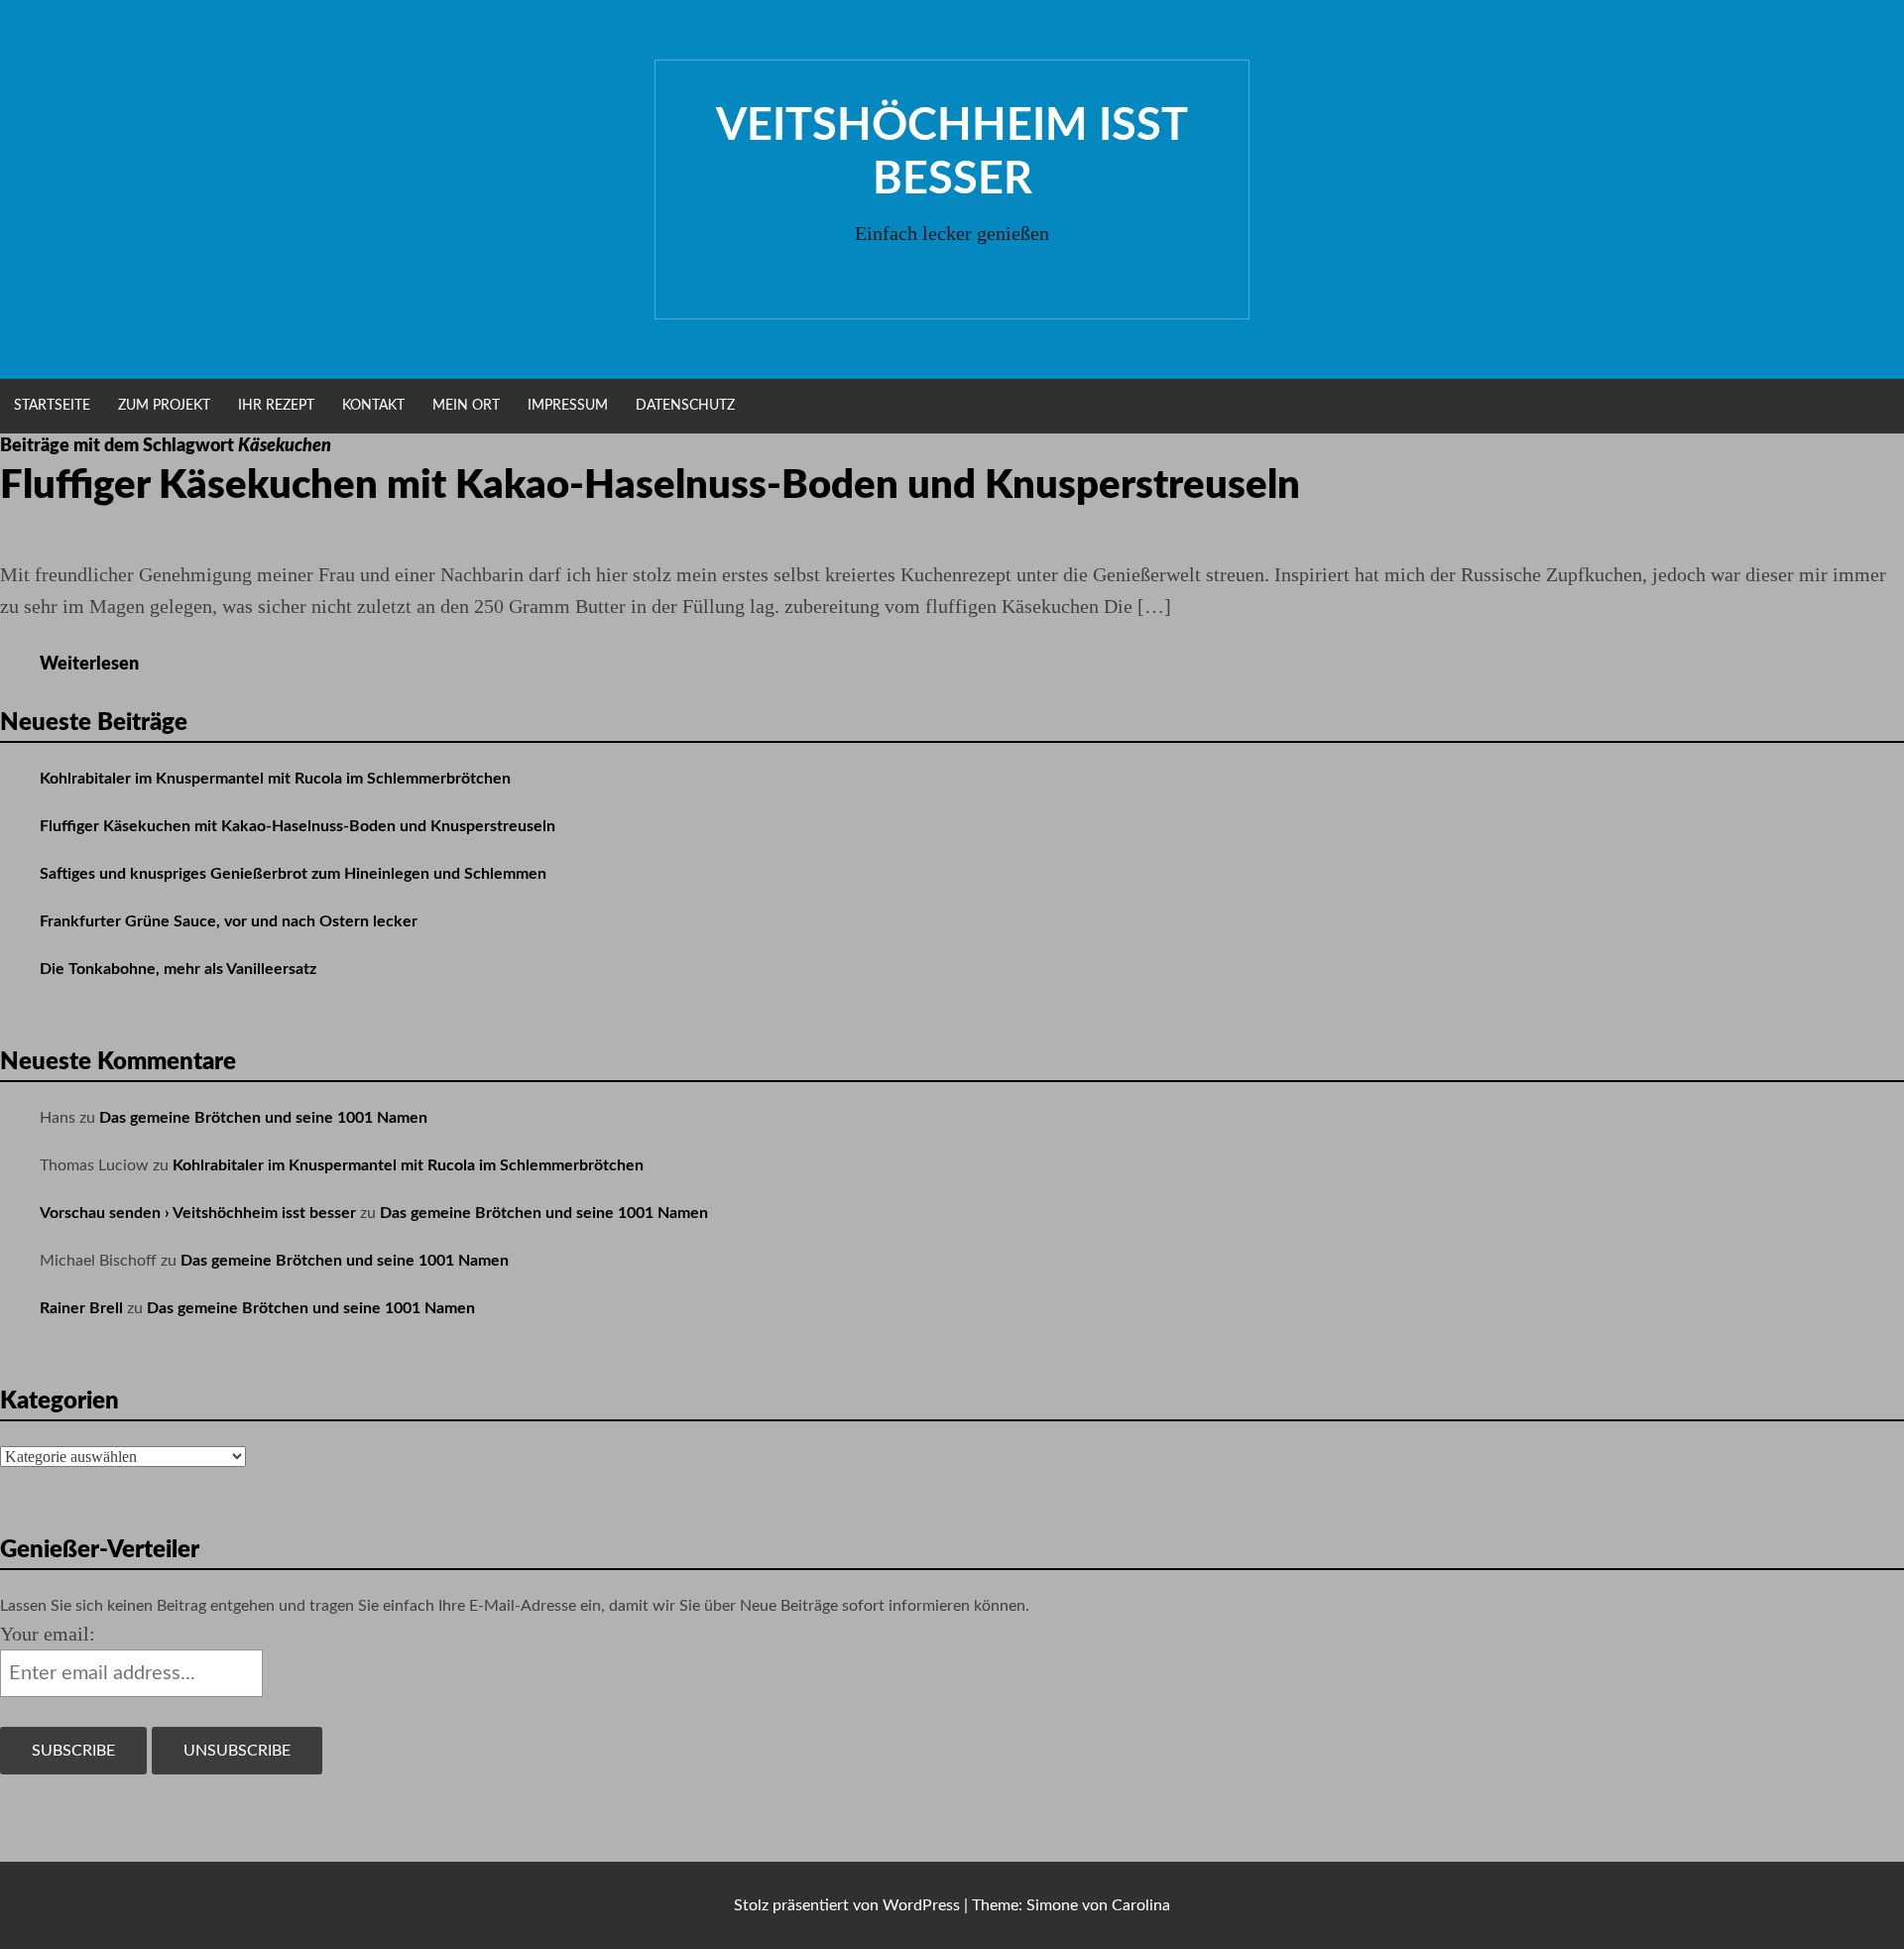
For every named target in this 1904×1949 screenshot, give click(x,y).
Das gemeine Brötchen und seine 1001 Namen (263, 1118)
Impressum (568, 406)
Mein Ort (466, 406)
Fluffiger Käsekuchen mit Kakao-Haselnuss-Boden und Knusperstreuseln (650, 486)
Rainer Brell (81, 1308)
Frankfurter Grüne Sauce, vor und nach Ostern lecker (229, 921)
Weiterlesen (96, 665)
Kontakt (373, 406)
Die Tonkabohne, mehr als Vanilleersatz (178, 969)
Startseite (52, 406)
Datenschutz (685, 406)
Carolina (1141, 1905)
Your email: (48, 1634)
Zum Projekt (164, 406)
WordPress (921, 1905)
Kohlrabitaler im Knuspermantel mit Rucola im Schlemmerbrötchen (275, 779)
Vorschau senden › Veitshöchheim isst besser (198, 1213)
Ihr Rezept (276, 406)
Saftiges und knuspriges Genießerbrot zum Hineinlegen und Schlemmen (293, 874)
